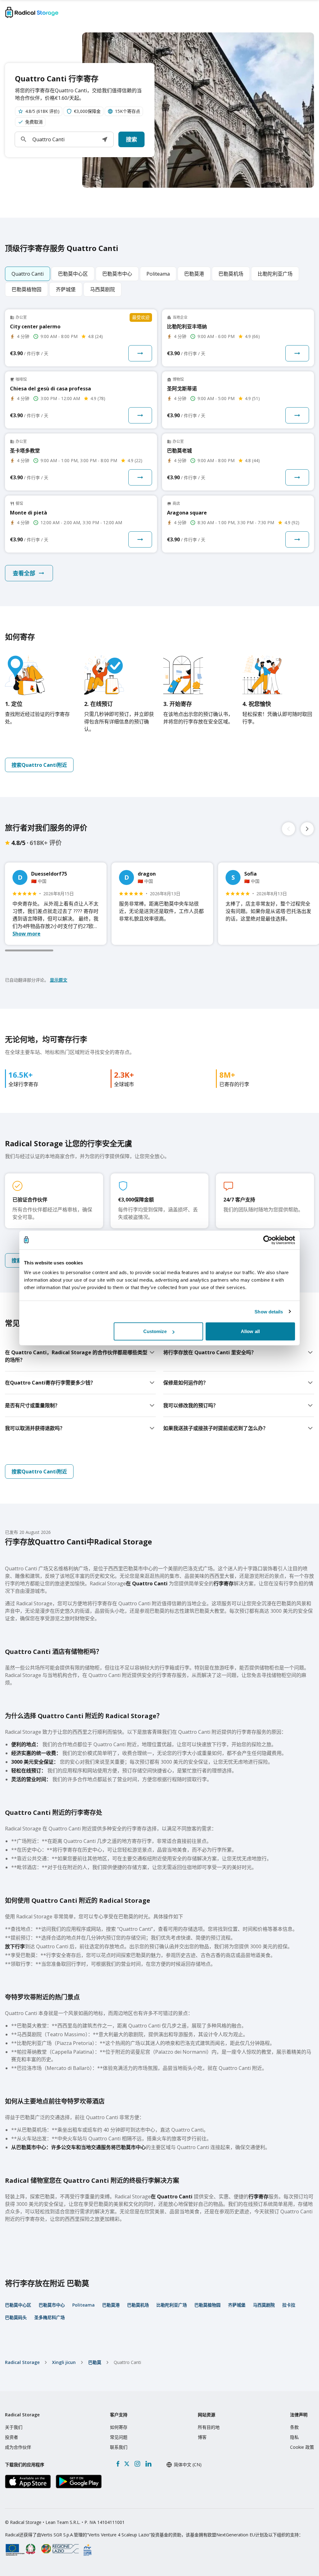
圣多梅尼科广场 (50, 2317)
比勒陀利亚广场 (172, 2305)
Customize (155, 1331)
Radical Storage (22, 2362)
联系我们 (119, 2447)
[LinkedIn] (148, 2464)
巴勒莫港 (111, 2305)
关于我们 (14, 2427)
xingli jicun (64, 2362)
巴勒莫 (95, 2362)
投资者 (12, 2437)
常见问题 (119, 2437)
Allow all (250, 1331)
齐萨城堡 (237, 2305)
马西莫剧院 (264, 2305)
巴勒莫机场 (138, 2305)
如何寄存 (119, 2427)
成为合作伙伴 (18, 2447)
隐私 (294, 2437)
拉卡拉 (289, 2305)
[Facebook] (118, 2464)
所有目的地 (209, 2427)
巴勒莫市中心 (52, 2305)
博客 (202, 2437)
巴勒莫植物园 (207, 2305)
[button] (105, 139)
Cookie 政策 (302, 2447)
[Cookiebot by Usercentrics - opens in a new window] (268, 1240)
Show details (269, 1311)
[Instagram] (137, 2464)
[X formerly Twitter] (127, 2464)
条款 (294, 2427)
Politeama (83, 2305)
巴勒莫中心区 (18, 2305)
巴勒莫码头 (16, 2317)
